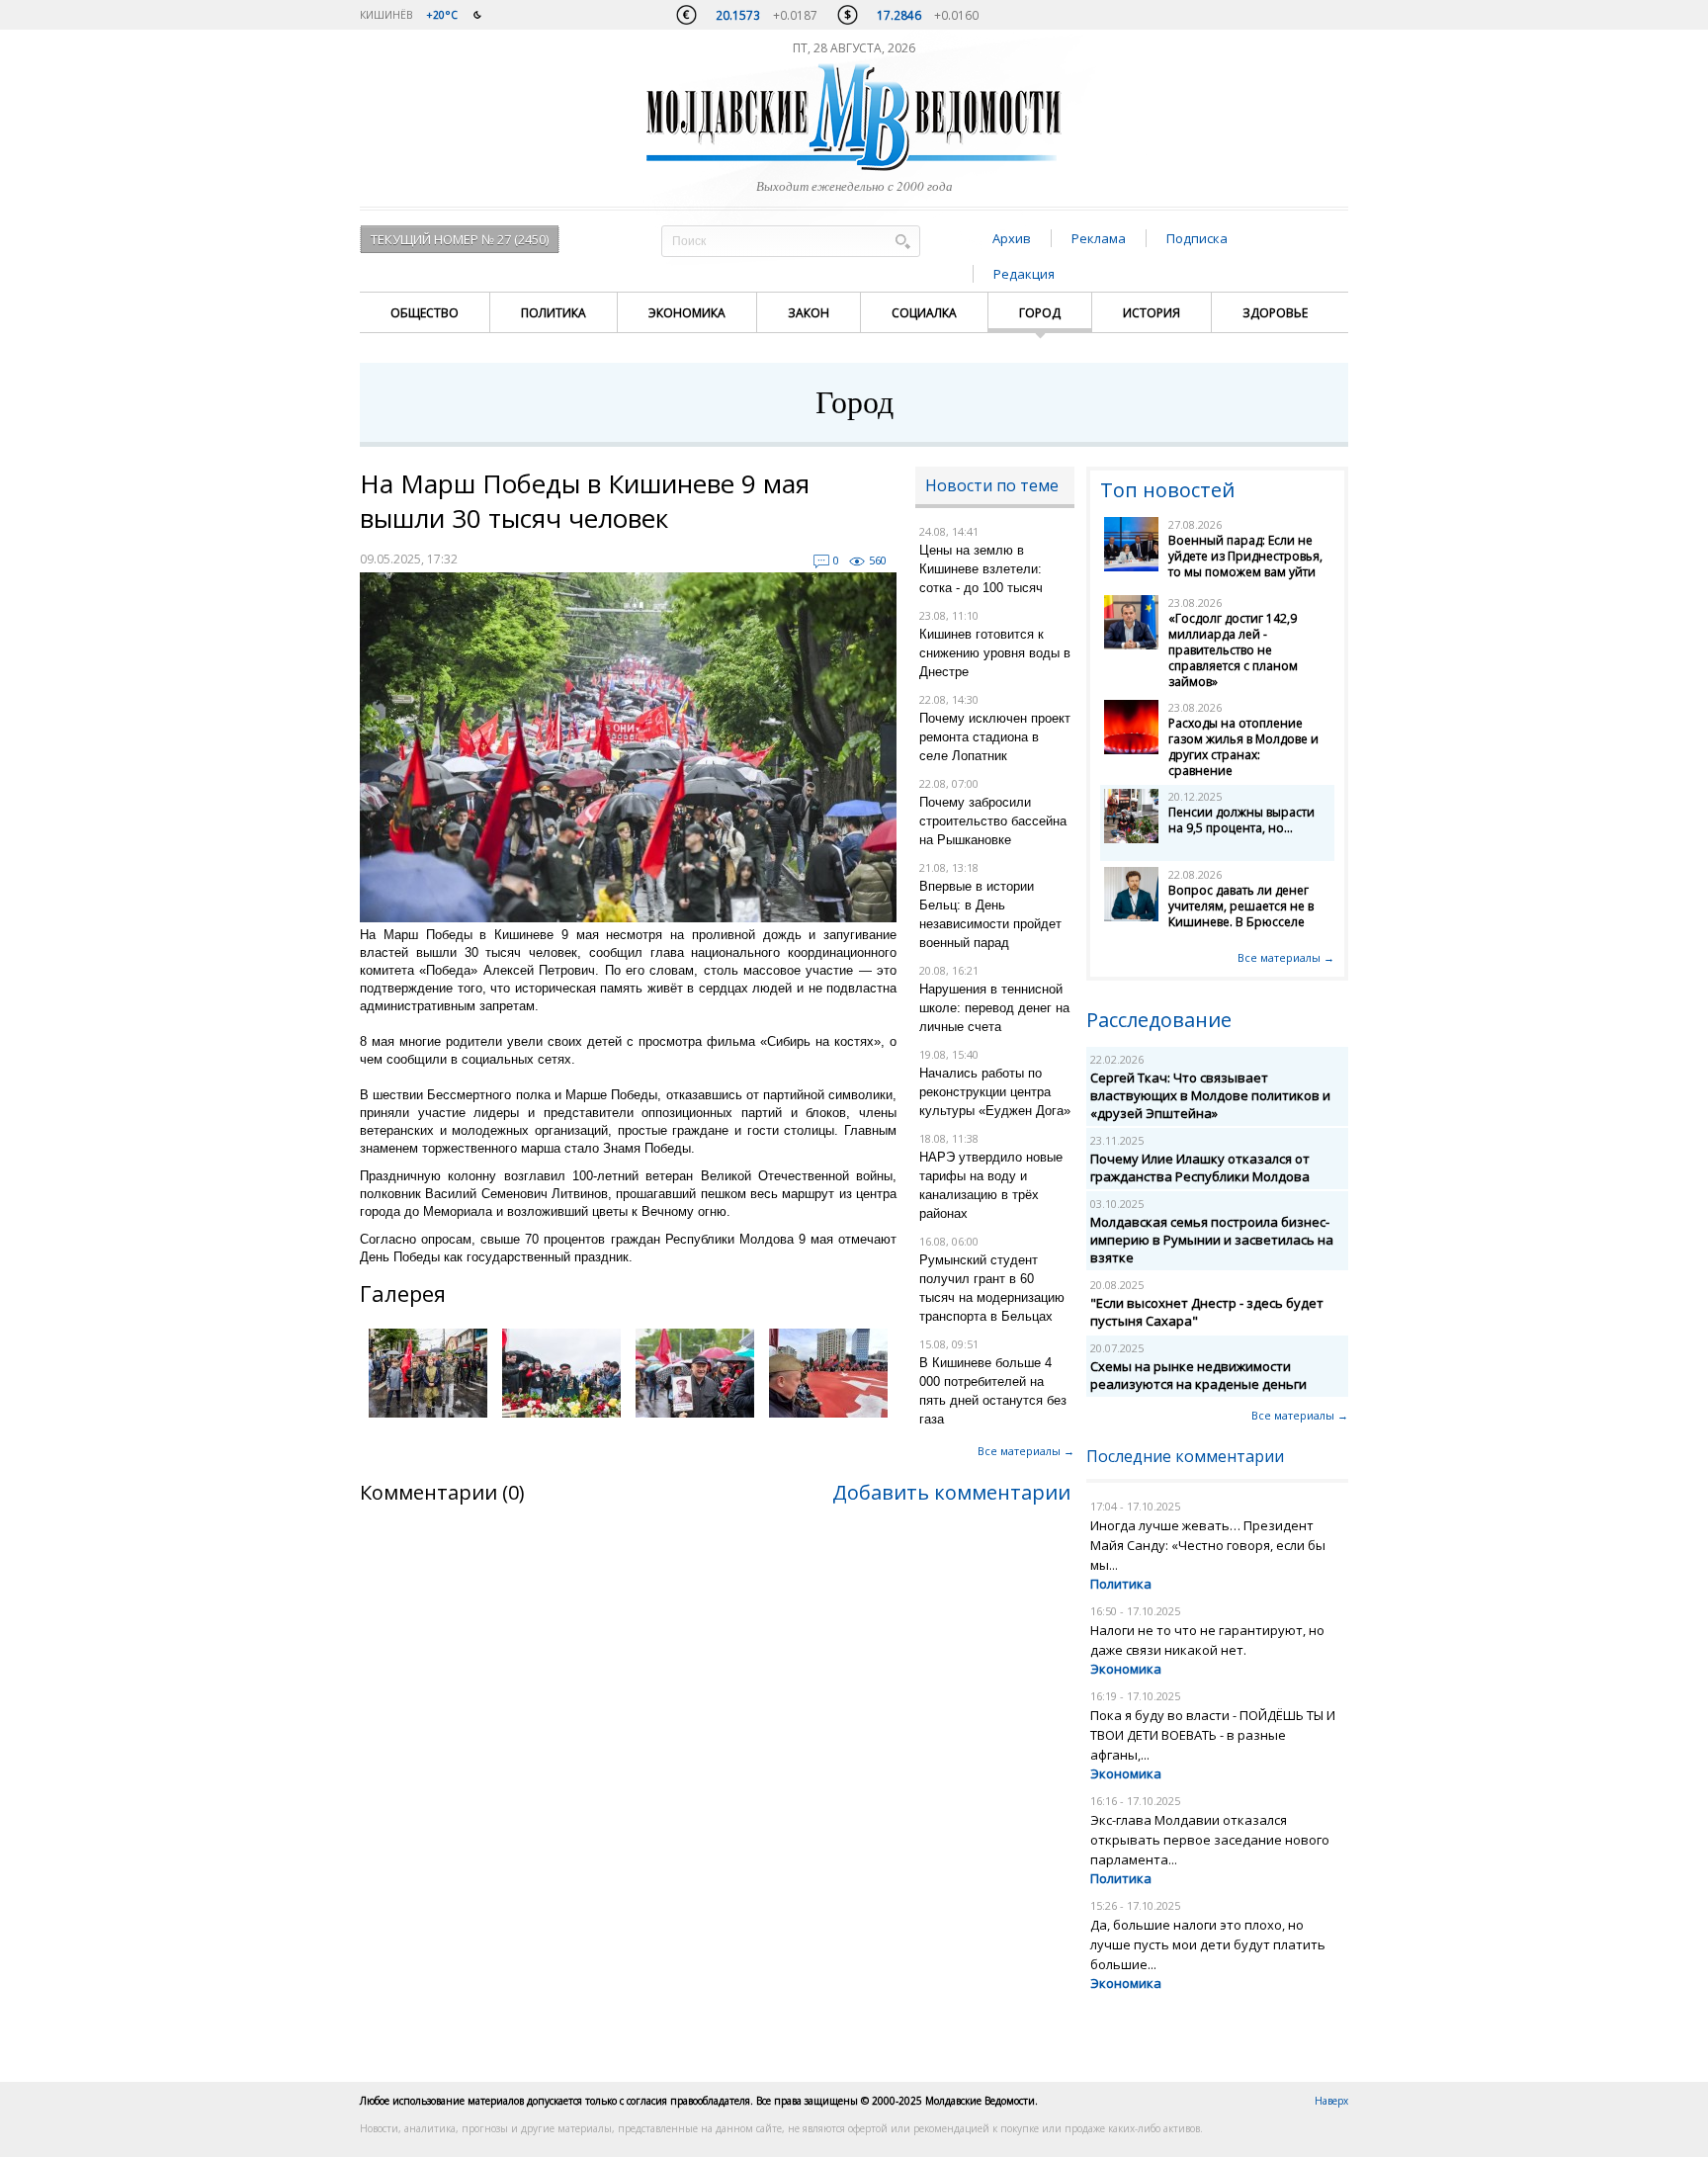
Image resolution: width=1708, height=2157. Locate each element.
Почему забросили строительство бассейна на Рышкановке (993, 821)
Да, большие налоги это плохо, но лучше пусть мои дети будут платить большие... (1208, 1944)
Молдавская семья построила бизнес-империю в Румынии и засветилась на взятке (1212, 1240)
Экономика (687, 313)
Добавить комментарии (951, 1492)
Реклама (1099, 238)
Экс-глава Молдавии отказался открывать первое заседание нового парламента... (1210, 1840)
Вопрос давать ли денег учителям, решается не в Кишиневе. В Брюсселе (1241, 906)
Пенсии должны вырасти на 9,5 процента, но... (1241, 820)
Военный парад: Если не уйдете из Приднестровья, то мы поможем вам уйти (1245, 556)
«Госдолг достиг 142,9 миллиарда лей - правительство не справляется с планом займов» (1233, 650)
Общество (425, 313)
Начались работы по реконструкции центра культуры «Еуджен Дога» (995, 1092)
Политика (554, 313)
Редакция (1024, 274)
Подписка (1197, 238)
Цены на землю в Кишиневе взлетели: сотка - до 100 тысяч (981, 569)
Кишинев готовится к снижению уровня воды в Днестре (995, 653)
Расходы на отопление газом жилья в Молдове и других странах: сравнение (1243, 747)
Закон (809, 313)
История (1152, 313)
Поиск (902, 241)
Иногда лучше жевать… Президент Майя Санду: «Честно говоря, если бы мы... (1208, 1545)
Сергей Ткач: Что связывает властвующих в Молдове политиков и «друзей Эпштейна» (1210, 1095)
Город (1040, 313)
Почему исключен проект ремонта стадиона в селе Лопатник (995, 737)
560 (878, 560)
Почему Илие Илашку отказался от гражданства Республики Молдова (1200, 1167)
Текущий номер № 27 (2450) (460, 239)
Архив (1012, 238)
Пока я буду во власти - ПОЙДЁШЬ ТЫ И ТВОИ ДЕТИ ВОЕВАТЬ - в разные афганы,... (1213, 1735)
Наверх (1331, 2101)
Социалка (924, 313)
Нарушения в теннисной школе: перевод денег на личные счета (994, 1008)
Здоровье (1275, 313)
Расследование (1159, 1020)
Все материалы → (1026, 1451)
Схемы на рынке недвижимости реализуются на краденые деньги (1198, 1375)
